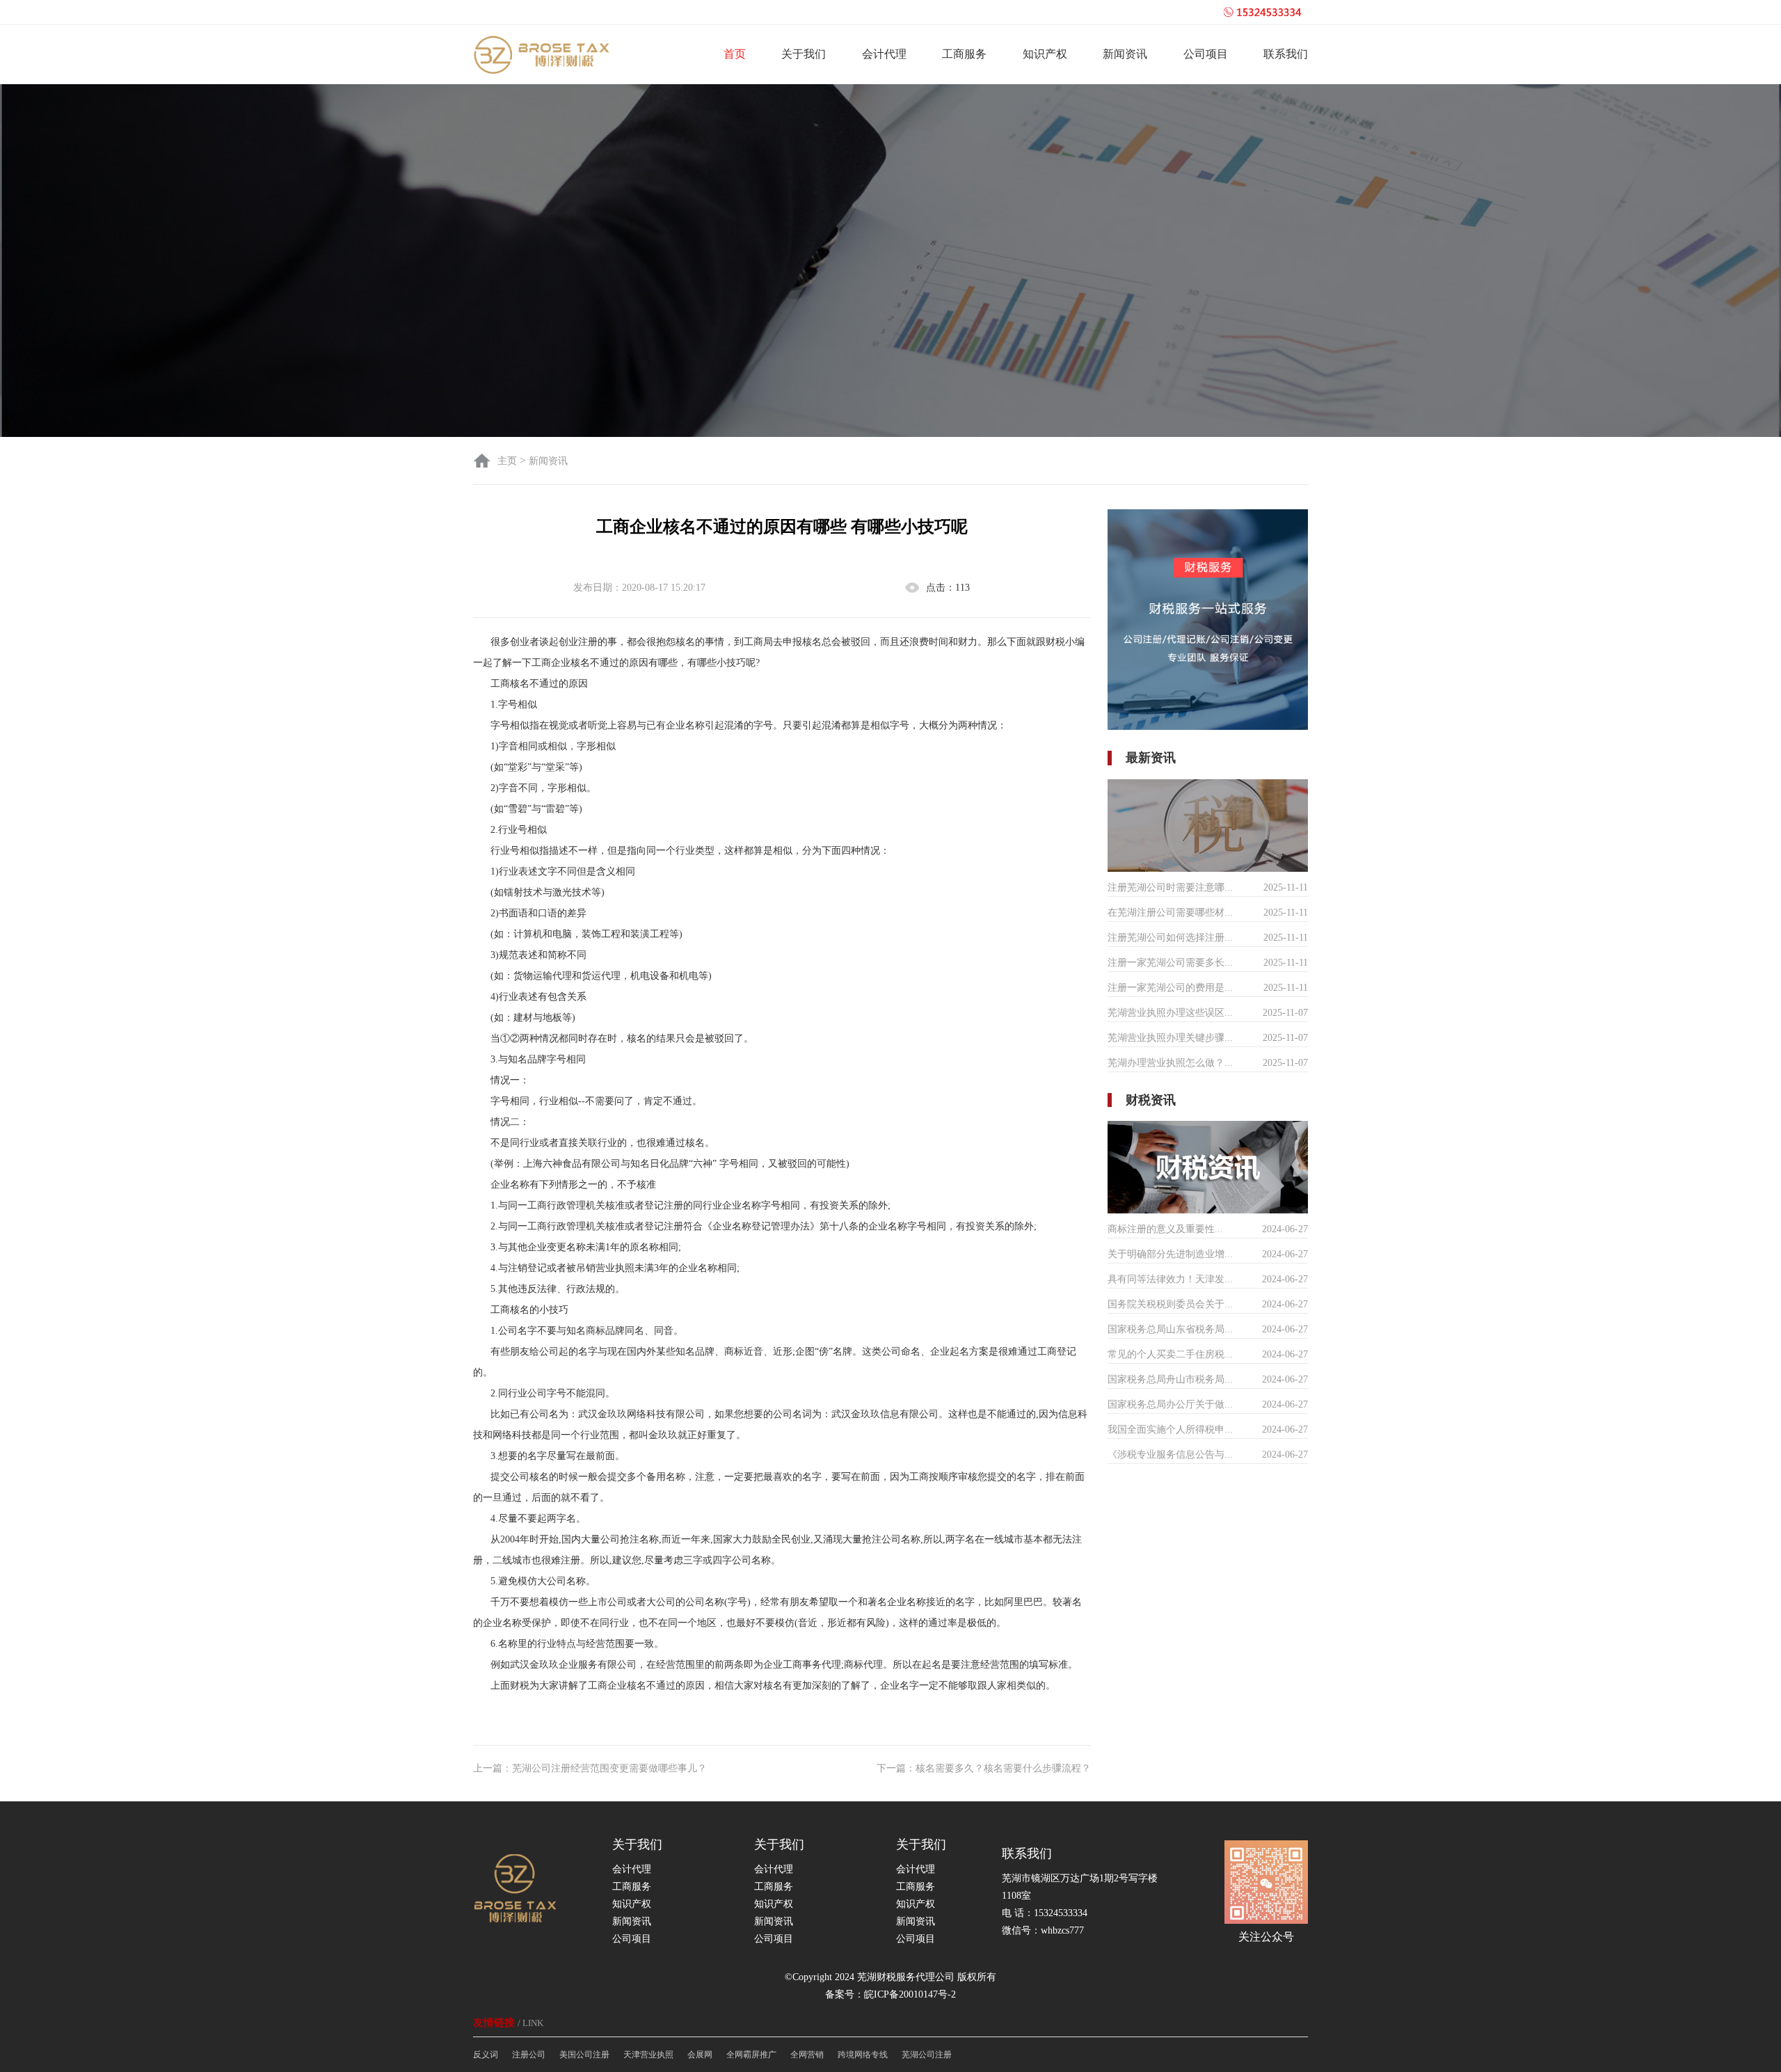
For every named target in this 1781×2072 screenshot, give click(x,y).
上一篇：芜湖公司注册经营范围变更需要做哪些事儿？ (590, 1768)
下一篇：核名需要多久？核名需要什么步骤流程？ (984, 1768)
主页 (509, 461)
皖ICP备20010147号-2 (910, 1994)
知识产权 (1045, 54)
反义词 (486, 2055)
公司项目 (1206, 54)
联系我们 (1286, 54)
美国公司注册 (584, 2055)
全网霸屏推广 (751, 2055)
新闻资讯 (1125, 54)
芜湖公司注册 (927, 2055)
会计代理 (884, 54)
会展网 (700, 2055)
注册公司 (529, 2055)
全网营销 (807, 2055)
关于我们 (804, 54)
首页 (735, 54)
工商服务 (964, 54)
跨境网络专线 (863, 2055)
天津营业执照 (648, 2055)
